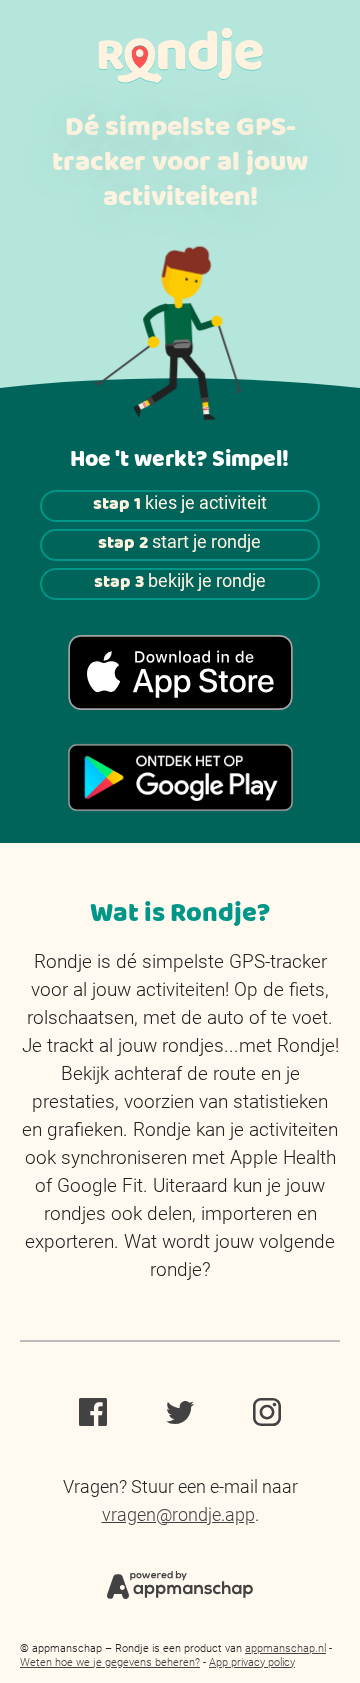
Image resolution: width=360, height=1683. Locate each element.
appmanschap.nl (285, 1648)
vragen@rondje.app (178, 1514)
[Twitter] (180, 1415)
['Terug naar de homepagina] (180, 56)
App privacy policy (252, 1662)
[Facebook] (93, 1414)
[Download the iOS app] (180, 672)
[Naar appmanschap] (180, 1582)
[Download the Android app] (180, 777)
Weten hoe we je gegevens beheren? (110, 1662)
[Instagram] (267, 1414)
